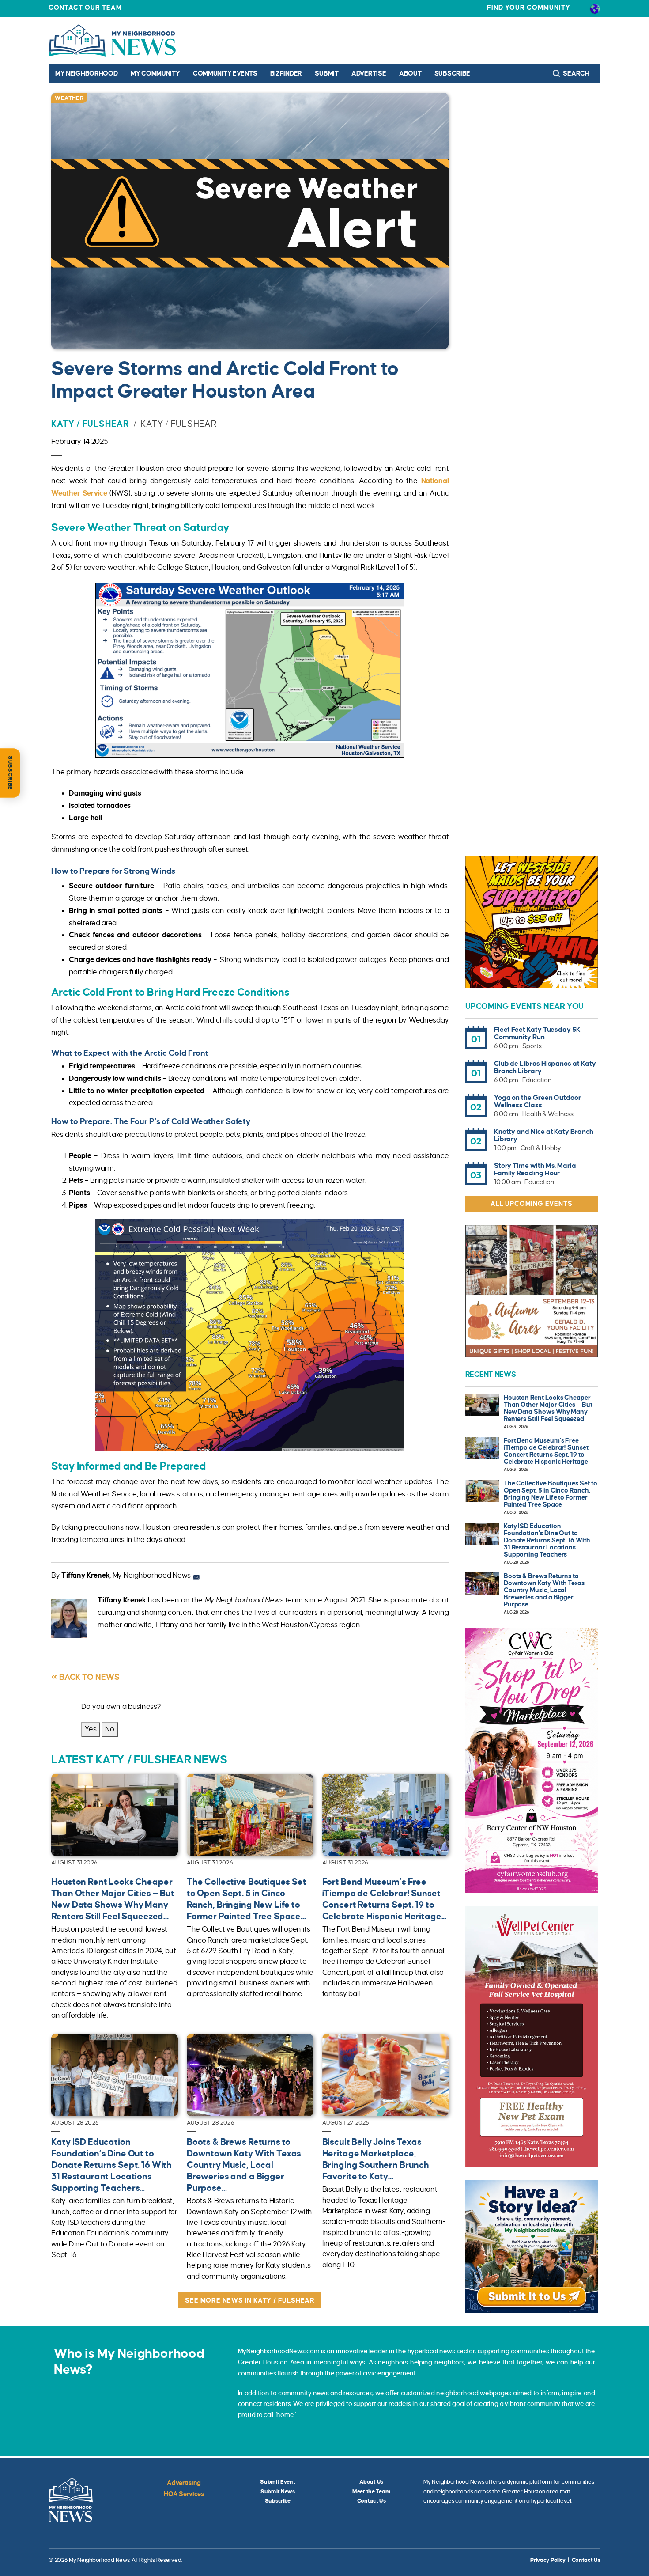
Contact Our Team (85, 8)
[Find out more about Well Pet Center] (532, 2036)
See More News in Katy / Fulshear (250, 2300)
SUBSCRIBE (10, 773)
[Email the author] (196, 1576)
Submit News (278, 2492)
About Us (371, 2482)
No (110, 1729)
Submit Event (278, 2482)
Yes (91, 1729)
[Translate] (595, 8)
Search (576, 73)
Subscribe (452, 73)
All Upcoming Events (531, 1204)
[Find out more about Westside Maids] (532, 922)
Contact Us (372, 2501)
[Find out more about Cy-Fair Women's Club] (532, 1760)
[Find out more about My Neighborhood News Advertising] (532, 2246)
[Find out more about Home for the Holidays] (532, 1291)
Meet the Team (371, 2492)
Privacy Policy (548, 2560)
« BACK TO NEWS (85, 1677)
